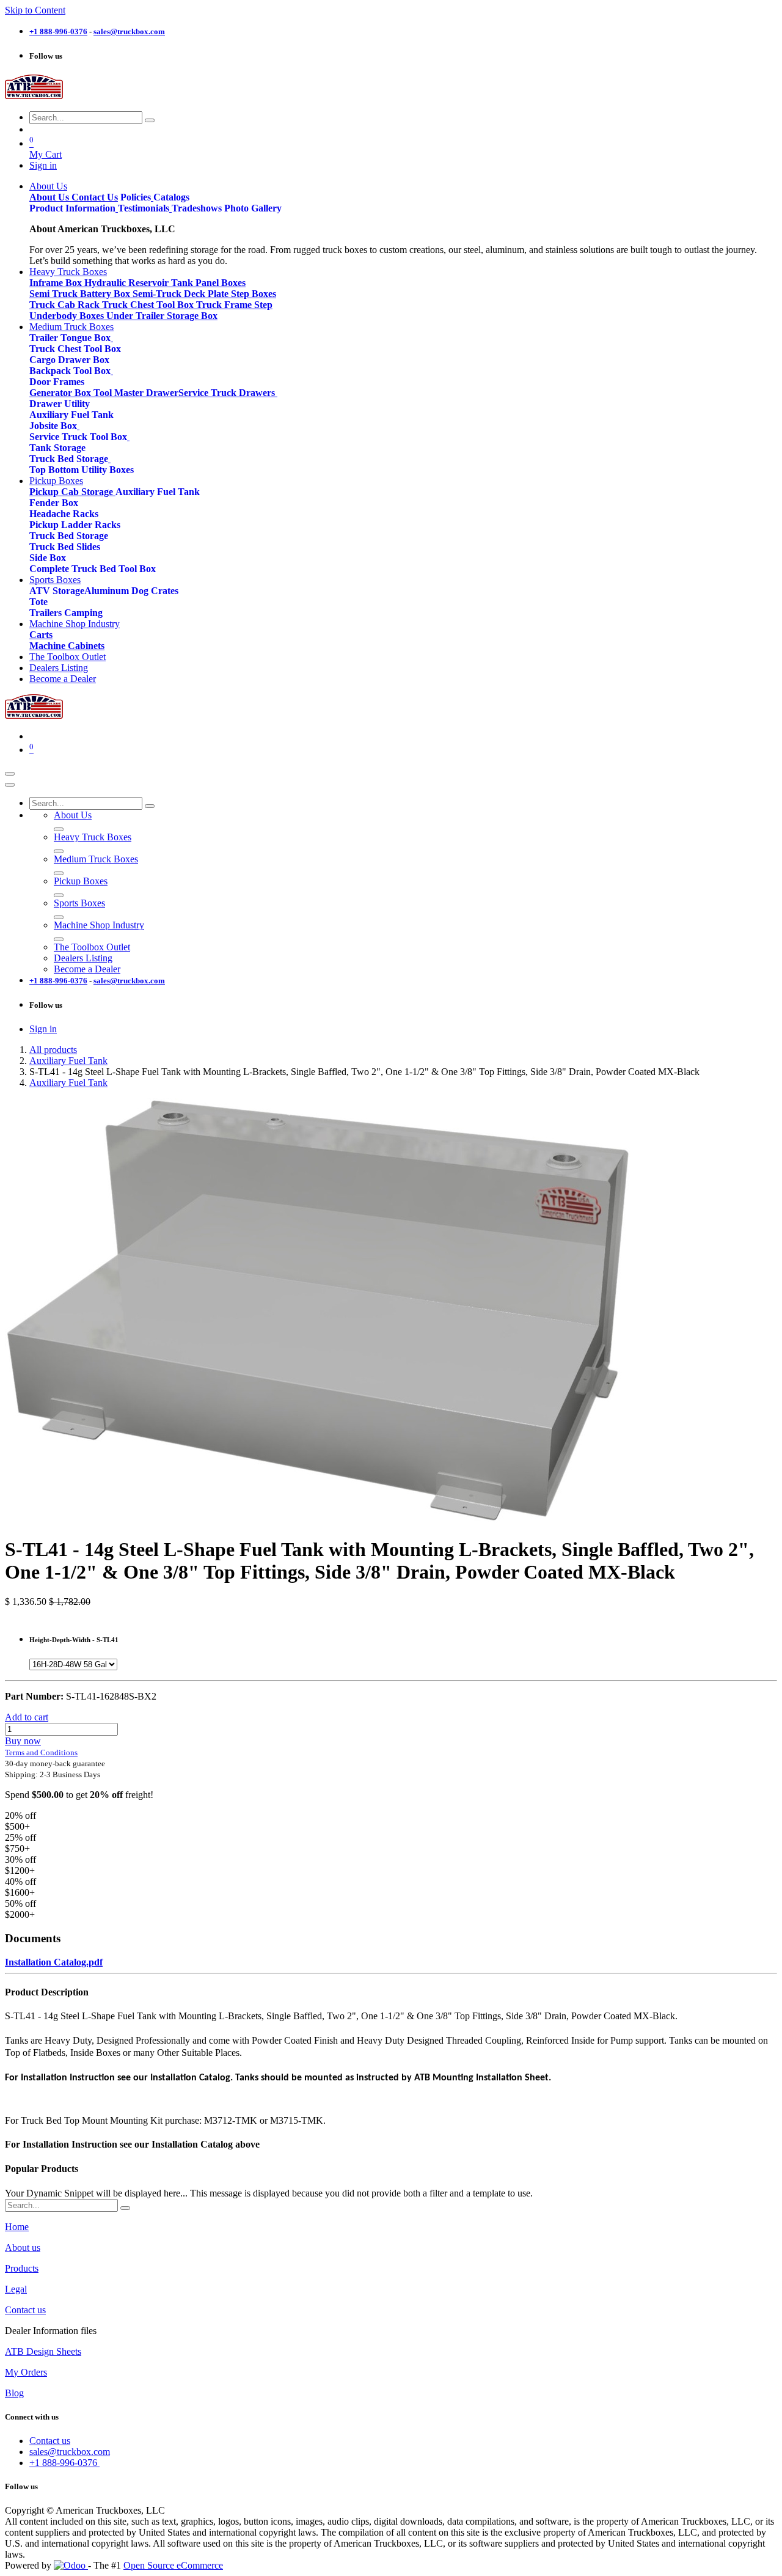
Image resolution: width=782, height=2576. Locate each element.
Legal (16, 2289)
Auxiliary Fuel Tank (68, 1061)
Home (17, 2227)
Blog (14, 2393)
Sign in (43, 165)
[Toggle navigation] (10, 774)
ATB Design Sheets (43, 2351)
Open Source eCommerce (173, 2565)
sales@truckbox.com (70, 2452)
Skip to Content (35, 10)
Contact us (25, 2310)
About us (23, 2248)
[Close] (10, 785)
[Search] (150, 120)
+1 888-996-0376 (64, 2463)
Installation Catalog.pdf (54, 1962)
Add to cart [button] (27, 1717)
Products (22, 2268)
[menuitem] (48, 186)
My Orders (26, 2372)
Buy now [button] (23, 1741)
